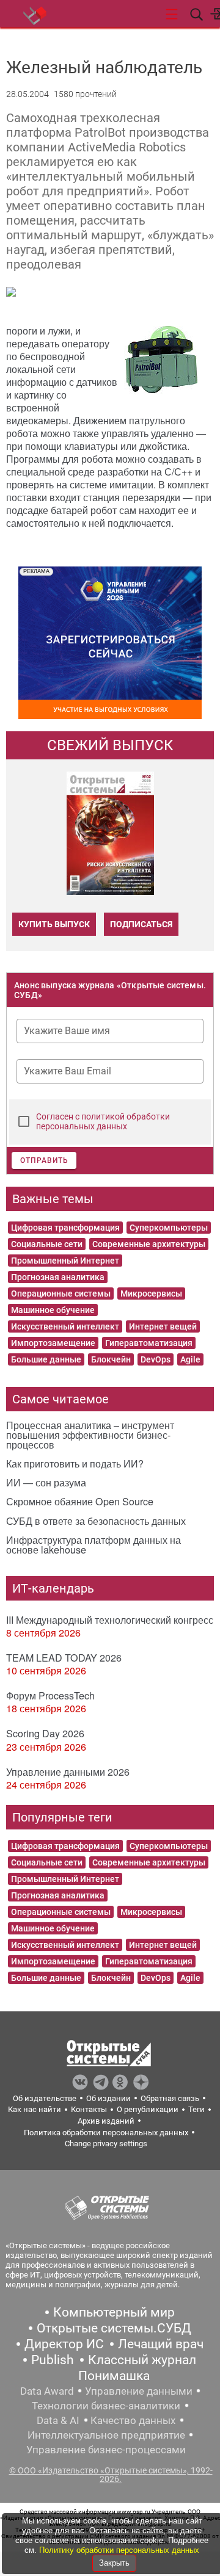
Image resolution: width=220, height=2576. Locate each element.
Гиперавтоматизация (149, 1343)
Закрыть (114, 2563)
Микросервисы (151, 1293)
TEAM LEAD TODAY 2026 (64, 1658)
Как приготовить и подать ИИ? (75, 1463)
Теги (196, 2109)
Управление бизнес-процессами (106, 2450)
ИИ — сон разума (46, 1482)
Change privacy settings (106, 2144)
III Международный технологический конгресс (110, 1620)
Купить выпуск (54, 924)
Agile (190, 1359)
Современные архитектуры (149, 1244)
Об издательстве (45, 2098)
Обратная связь (170, 2098)
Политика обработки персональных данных (106, 2133)
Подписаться (141, 924)
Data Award (47, 2391)
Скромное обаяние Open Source (80, 1501)
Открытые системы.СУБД (114, 2328)
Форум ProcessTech (50, 1695)
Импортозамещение (53, 1343)
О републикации (148, 2109)
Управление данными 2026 (68, 1772)
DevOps (156, 1359)
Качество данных (133, 2420)
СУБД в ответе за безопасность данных (96, 1521)
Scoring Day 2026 (45, 1733)
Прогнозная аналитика (58, 1277)
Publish (53, 2360)
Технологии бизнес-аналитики (106, 2406)
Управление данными (139, 2391)
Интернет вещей (163, 1326)
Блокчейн (111, 1359)
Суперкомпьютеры (169, 1228)
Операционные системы (61, 1293)
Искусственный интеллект (65, 1326)
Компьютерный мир (114, 2312)
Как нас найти (35, 2109)
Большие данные (46, 1359)
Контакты (89, 2109)
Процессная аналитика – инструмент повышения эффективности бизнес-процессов (90, 1435)
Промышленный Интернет (65, 1261)
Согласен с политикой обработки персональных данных (103, 1121)
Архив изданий (106, 2121)
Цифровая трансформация (65, 1228)
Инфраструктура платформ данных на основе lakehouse (94, 1545)
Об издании (108, 2098)
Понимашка (114, 2376)
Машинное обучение (53, 1310)
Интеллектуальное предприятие (106, 2435)
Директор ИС (64, 2344)
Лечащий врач (161, 2344)
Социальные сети (47, 1244)
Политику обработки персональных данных (119, 2550)
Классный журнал (142, 2360)
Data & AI (58, 2420)
